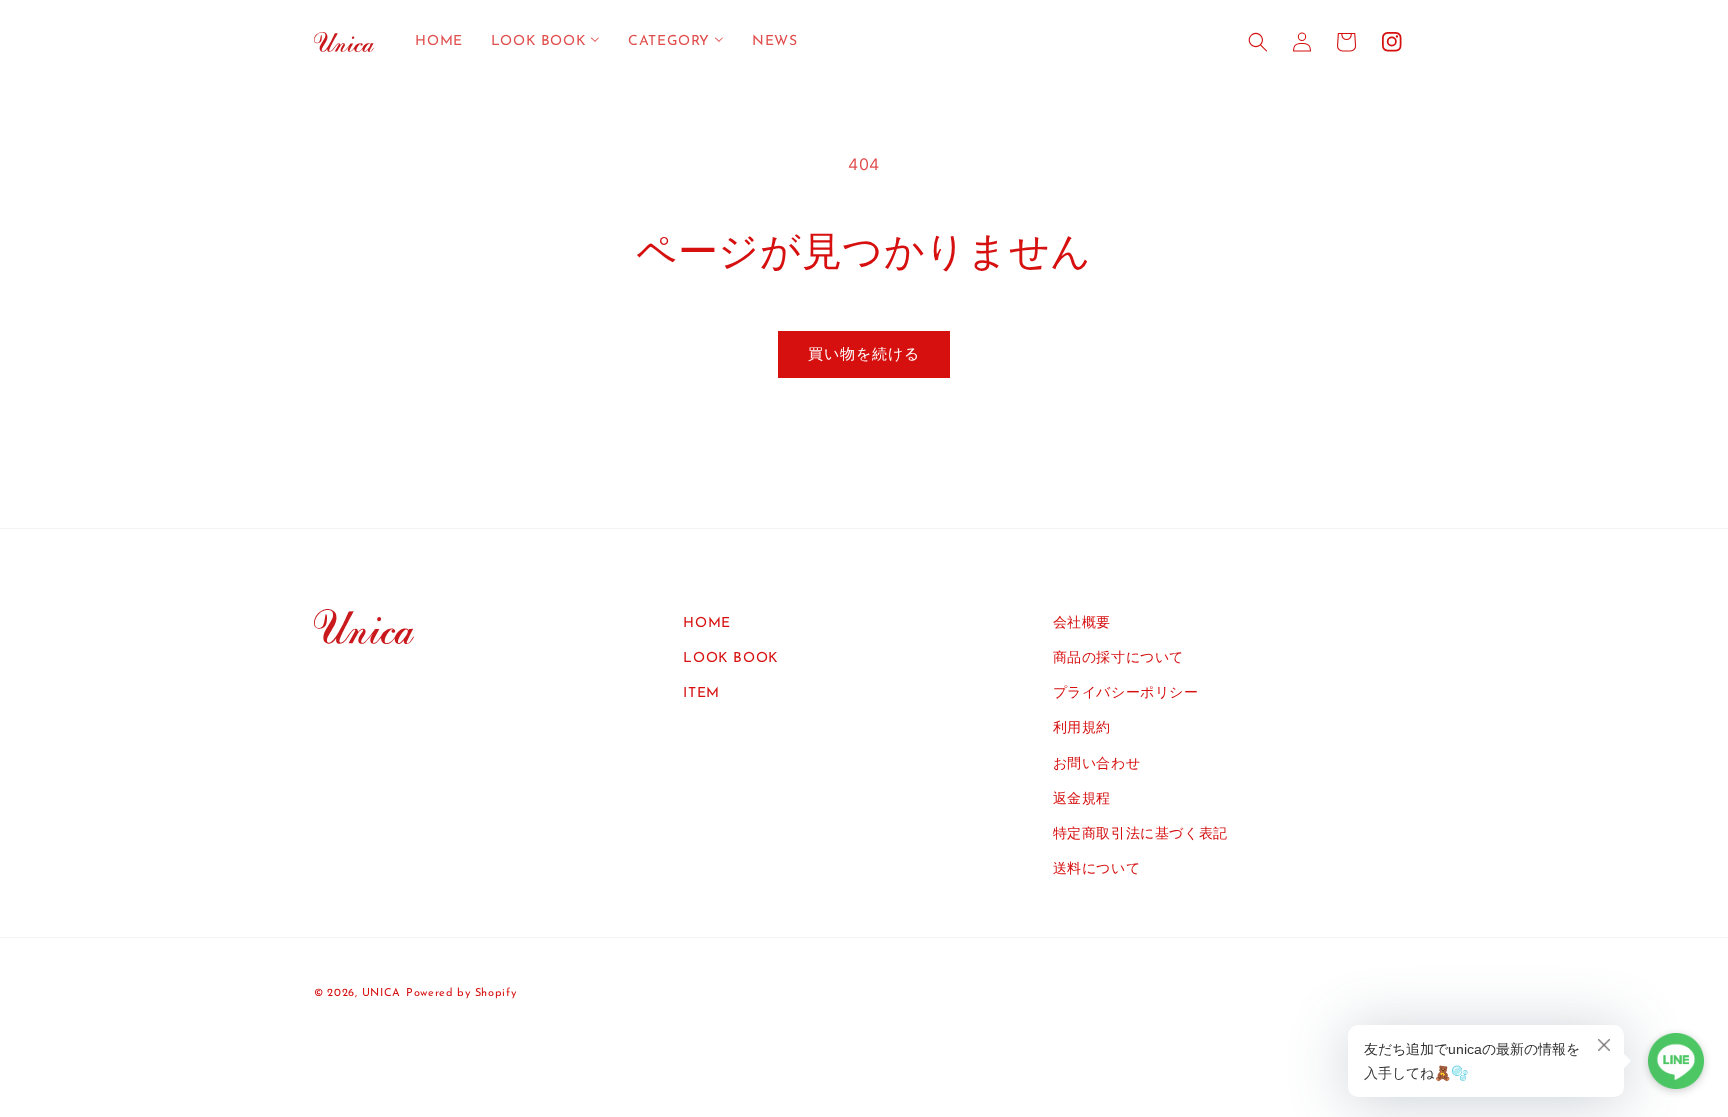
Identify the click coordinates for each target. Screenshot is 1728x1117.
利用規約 (1082, 728)
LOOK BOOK (730, 658)
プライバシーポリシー (1126, 693)
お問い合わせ (1097, 764)
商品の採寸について (1118, 658)
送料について (1097, 869)
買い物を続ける (864, 353)
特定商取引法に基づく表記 (1140, 834)
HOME (706, 623)
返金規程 (1082, 799)
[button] (1258, 42)
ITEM (701, 693)
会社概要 (1082, 623)
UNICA (382, 993)
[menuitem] (438, 42)
